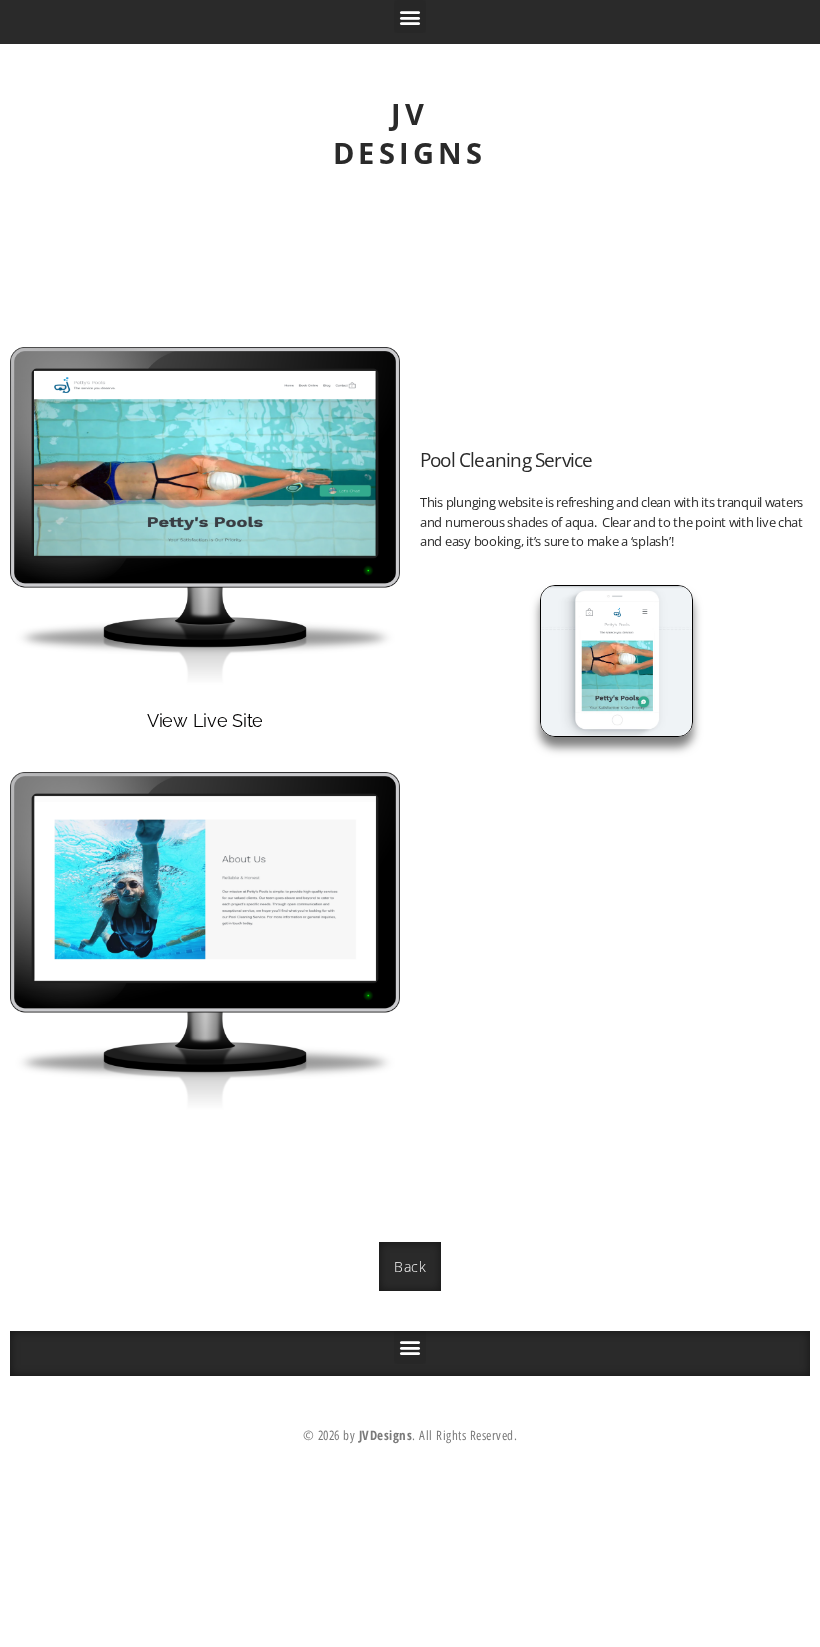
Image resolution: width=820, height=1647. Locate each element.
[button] (410, 16)
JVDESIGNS (409, 133)
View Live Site (205, 720)
